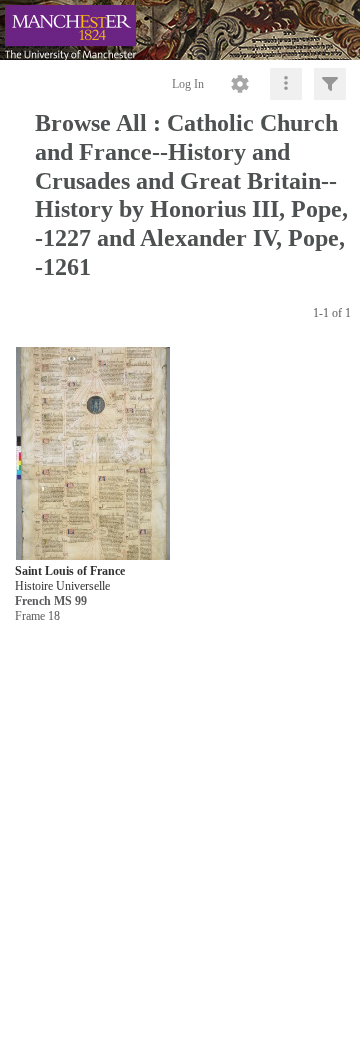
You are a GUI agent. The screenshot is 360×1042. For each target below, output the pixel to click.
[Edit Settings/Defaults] (240, 84)
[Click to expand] (330, 84)
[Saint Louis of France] (93, 454)
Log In (188, 84)
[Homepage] (180, 30)
